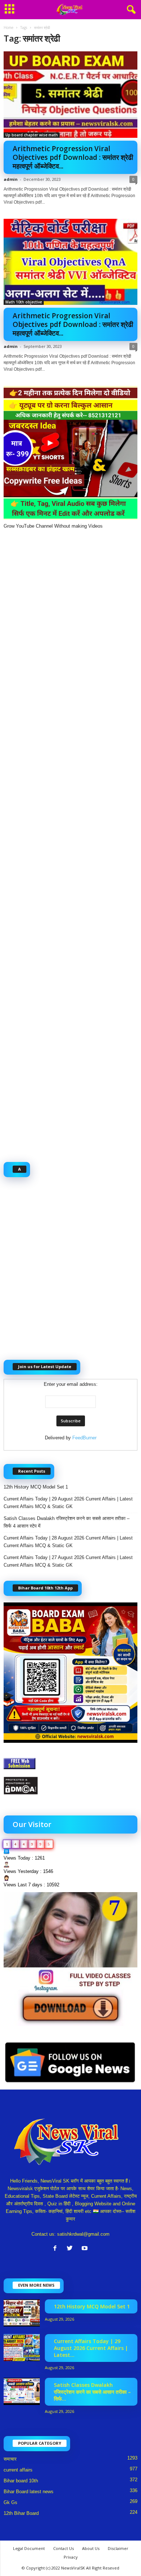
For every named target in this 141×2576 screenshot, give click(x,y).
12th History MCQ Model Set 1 (36, 1487)
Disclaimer (118, 2548)
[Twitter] (71, 2249)
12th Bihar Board (21, 2513)
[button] (130, 10)
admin (11, 179)
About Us (91, 2548)
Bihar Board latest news (29, 2492)
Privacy (71, 2557)
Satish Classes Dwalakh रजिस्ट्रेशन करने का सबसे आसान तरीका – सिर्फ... (92, 2392)
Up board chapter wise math (32, 135)
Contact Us (63, 2548)
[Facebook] (57, 2249)
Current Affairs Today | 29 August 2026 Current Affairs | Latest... (91, 2348)
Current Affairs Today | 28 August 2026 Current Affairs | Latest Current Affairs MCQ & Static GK (68, 1542)
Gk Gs (10, 2502)
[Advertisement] (70, 842)
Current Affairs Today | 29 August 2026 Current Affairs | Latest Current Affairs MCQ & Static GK (68, 1503)
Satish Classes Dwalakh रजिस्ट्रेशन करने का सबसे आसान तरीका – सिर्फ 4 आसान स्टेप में (67, 1522)
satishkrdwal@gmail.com (83, 2234)
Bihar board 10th (21, 2481)
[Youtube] (86, 2249)
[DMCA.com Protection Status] (70, 1786)
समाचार (10, 2459)
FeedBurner (84, 1438)
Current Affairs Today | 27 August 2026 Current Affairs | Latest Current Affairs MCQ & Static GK (68, 1561)
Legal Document (29, 2548)
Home (8, 27)
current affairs (18, 2470)
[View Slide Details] (70, 1959)
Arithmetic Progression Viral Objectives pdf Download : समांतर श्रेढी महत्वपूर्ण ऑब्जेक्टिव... (73, 157)
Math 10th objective (24, 302)
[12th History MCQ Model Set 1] (22, 2313)
